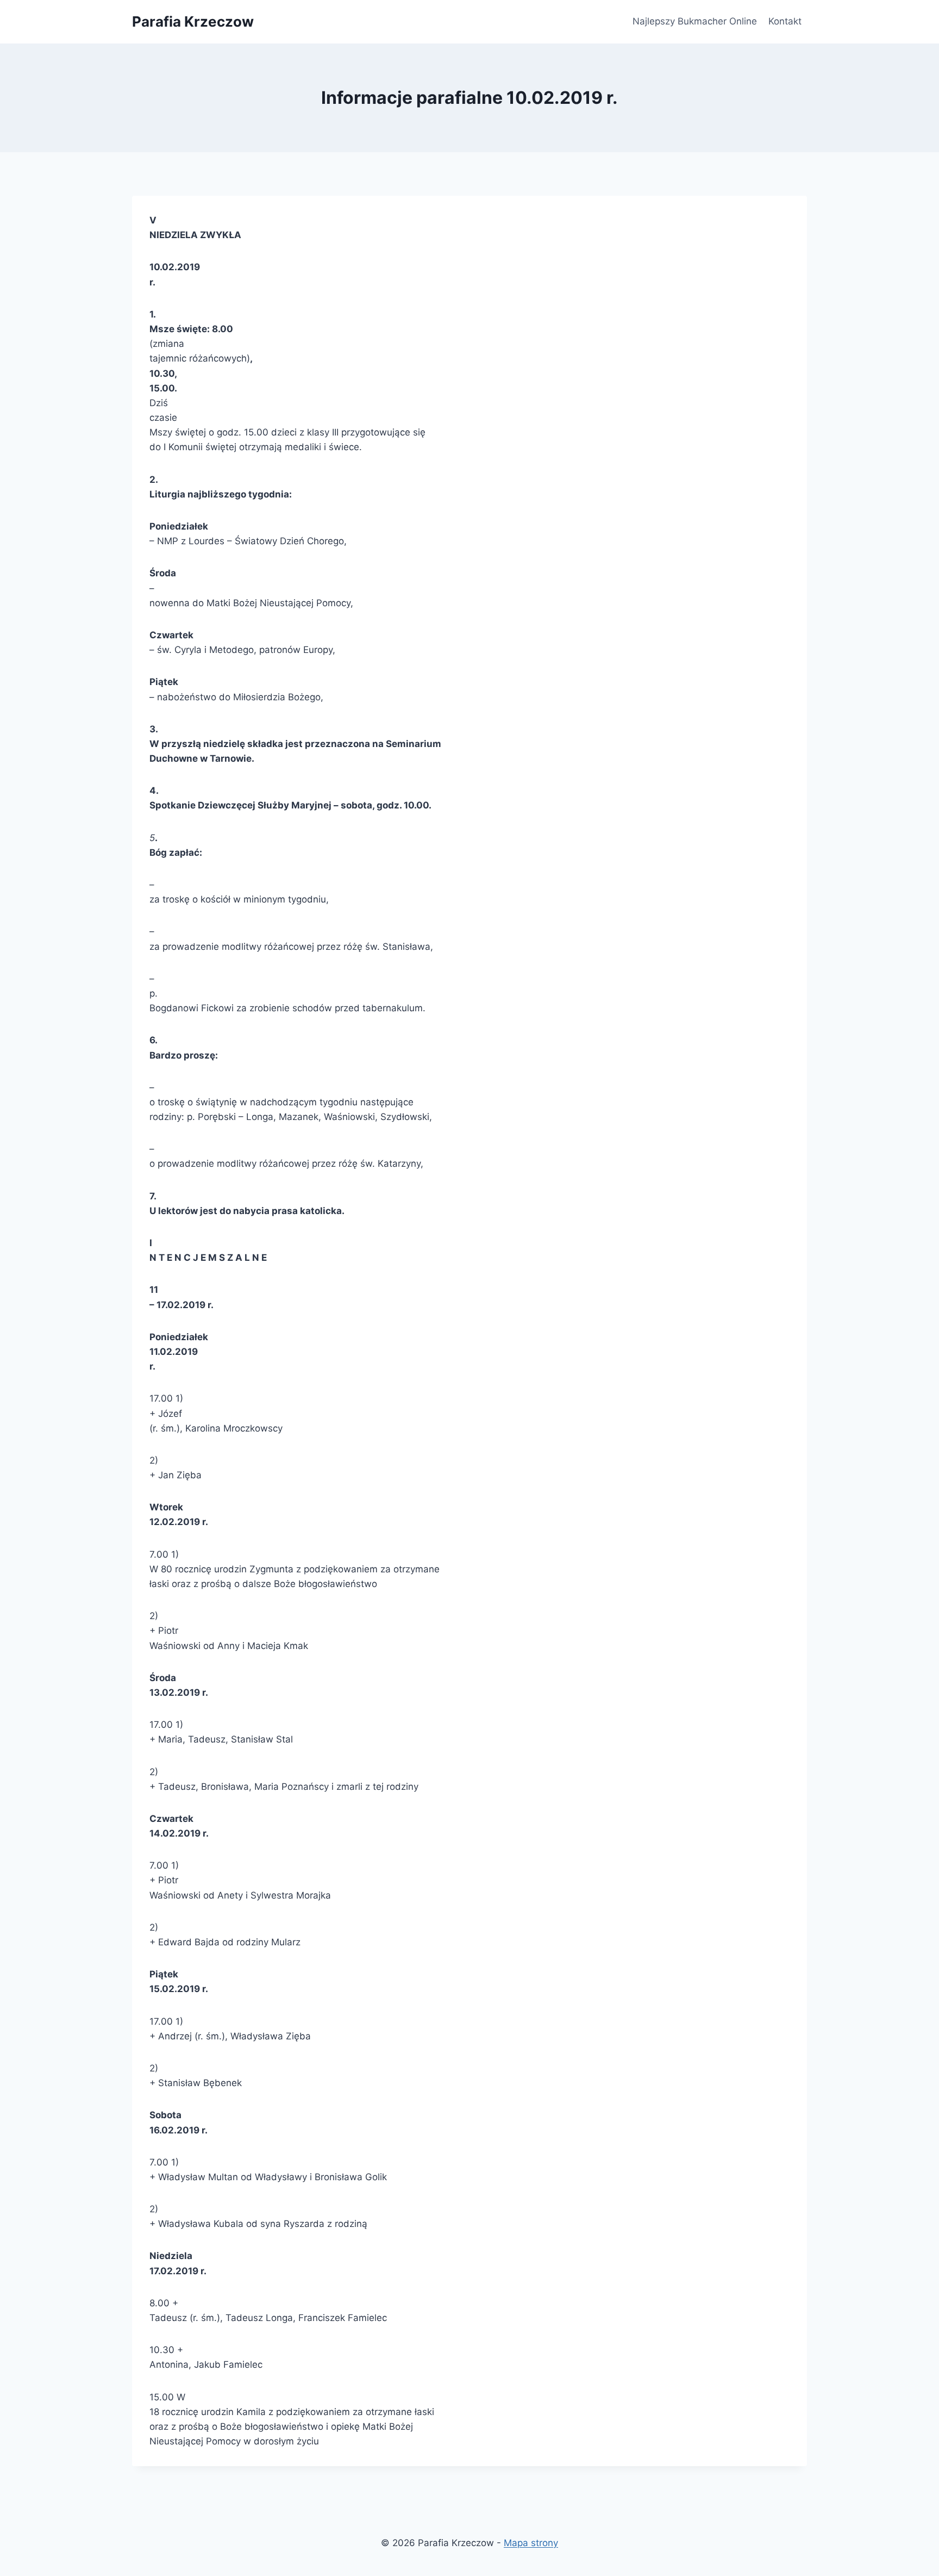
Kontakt (785, 21)
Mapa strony (531, 2543)
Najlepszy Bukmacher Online (695, 21)
